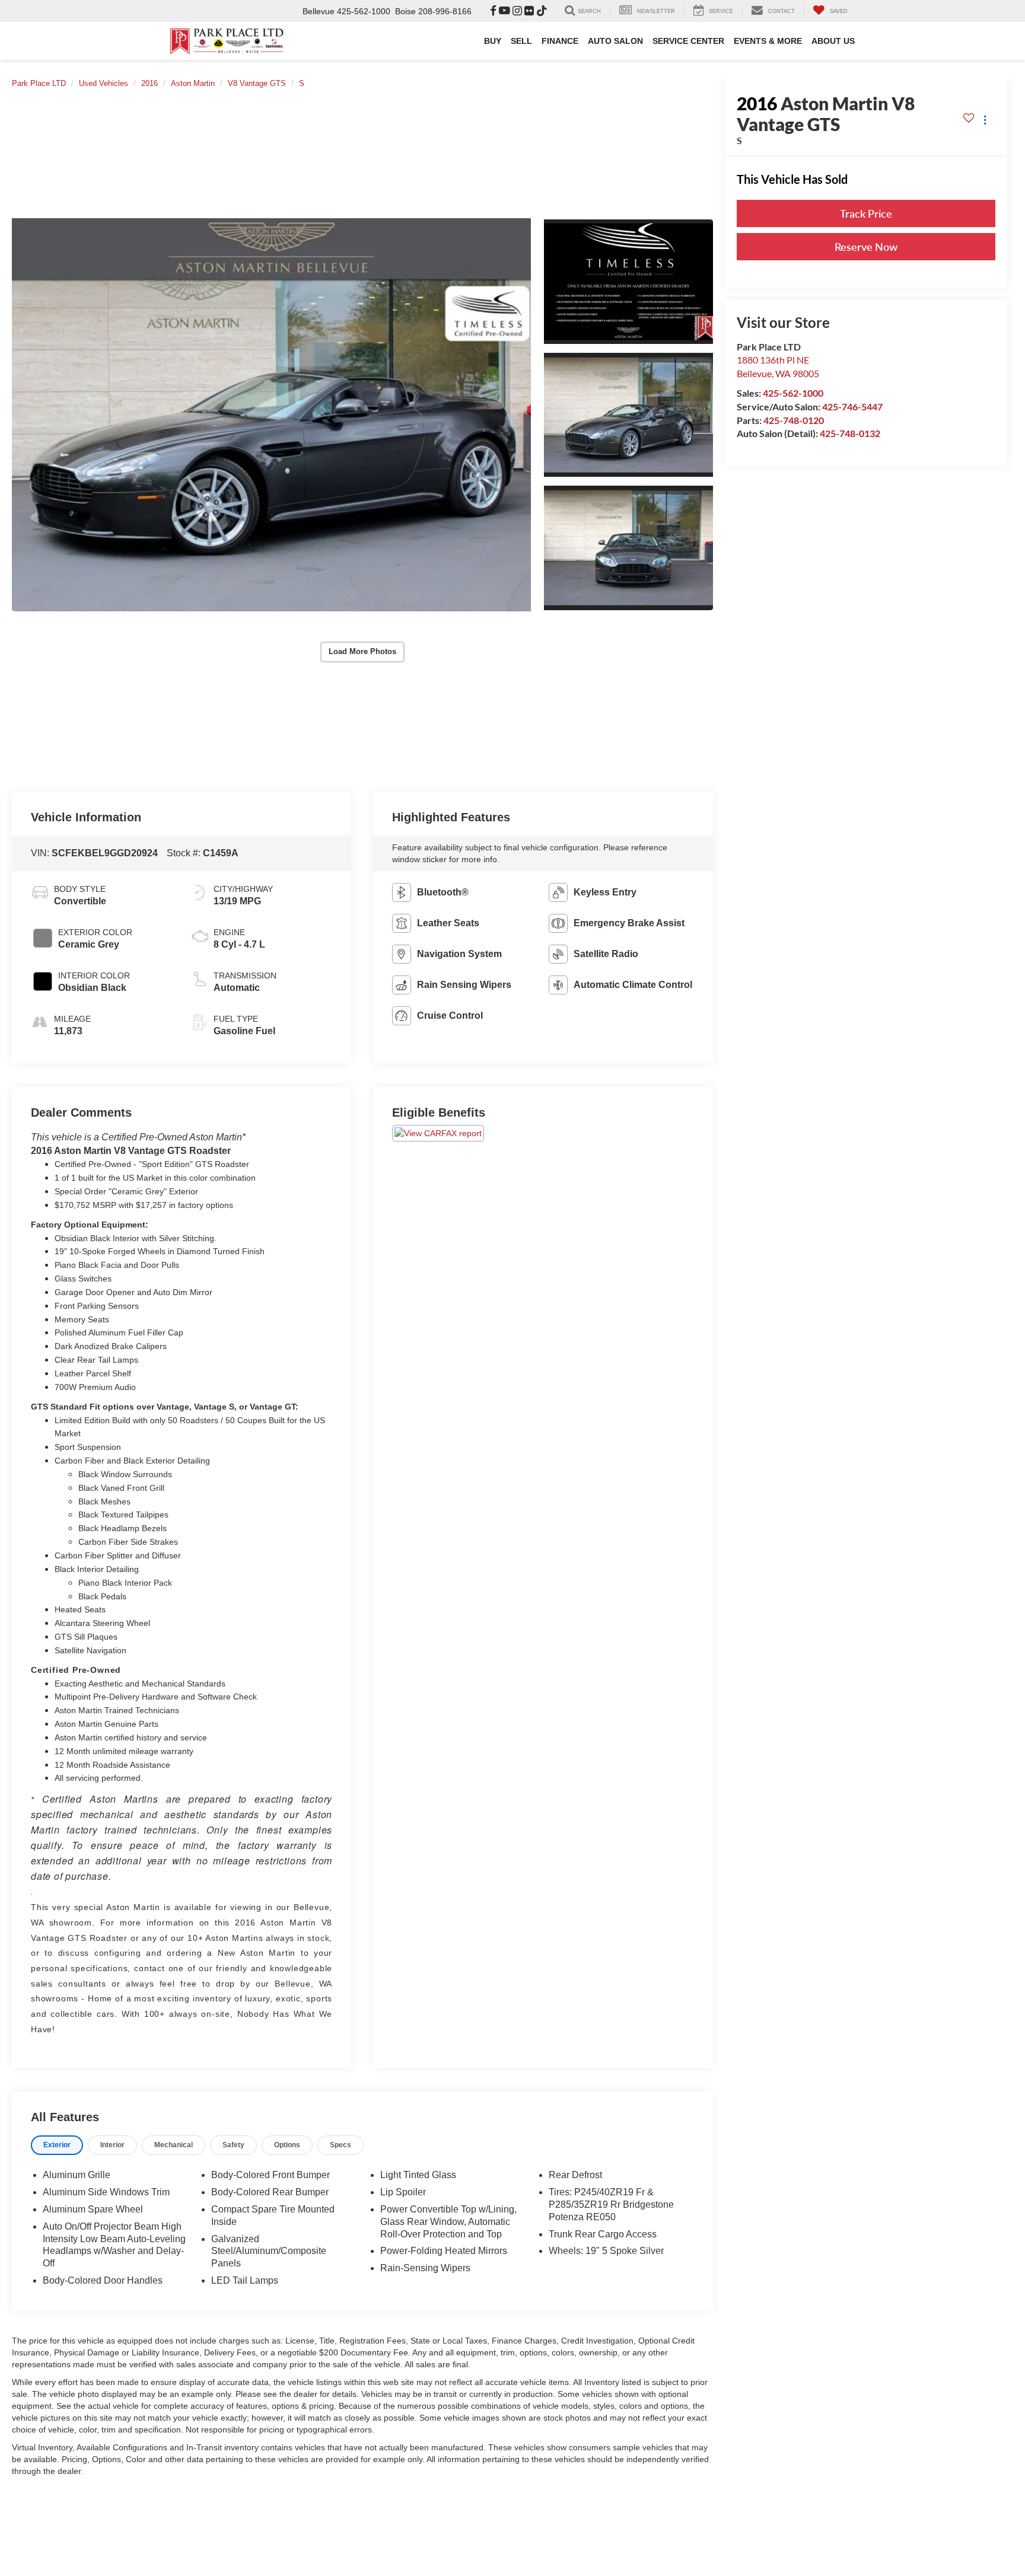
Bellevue (319, 11)
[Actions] (985, 120)
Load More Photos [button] (362, 651)
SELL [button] (521, 41)
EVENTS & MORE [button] (768, 41)
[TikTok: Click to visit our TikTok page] (542, 11)
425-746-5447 (852, 407)
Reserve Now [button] (866, 247)
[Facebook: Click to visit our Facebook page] (493, 11)
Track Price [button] (866, 213)
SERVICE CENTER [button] (688, 41)
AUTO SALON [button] (615, 41)
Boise (405, 11)
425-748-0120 (794, 420)
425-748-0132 (850, 433)
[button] (271, 415)
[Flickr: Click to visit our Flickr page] (529, 11)
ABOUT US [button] (833, 41)
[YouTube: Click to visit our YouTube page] (504, 11)
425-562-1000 (793, 393)
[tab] (57, 2145)
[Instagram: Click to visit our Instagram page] (517, 11)
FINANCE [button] (560, 41)
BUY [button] (493, 41)
